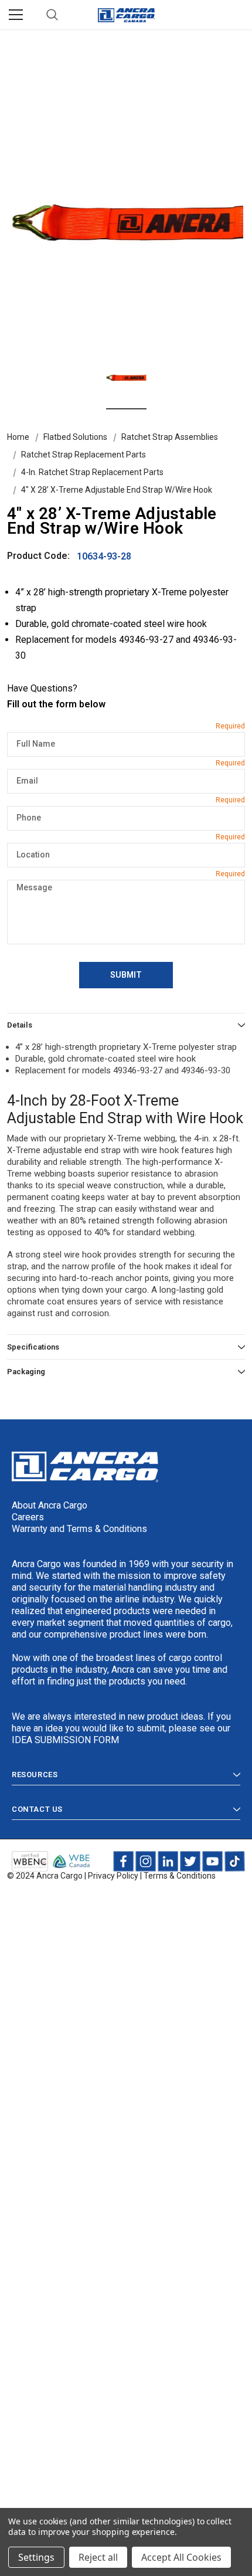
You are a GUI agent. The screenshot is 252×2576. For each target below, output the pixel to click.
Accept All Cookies (181, 2557)
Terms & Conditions (180, 1876)
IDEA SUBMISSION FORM (65, 1740)
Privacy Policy (113, 1876)
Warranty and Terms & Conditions (79, 1529)
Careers (28, 1517)
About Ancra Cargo (50, 1505)
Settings (36, 2557)
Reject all (98, 2557)
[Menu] (16, 15)
